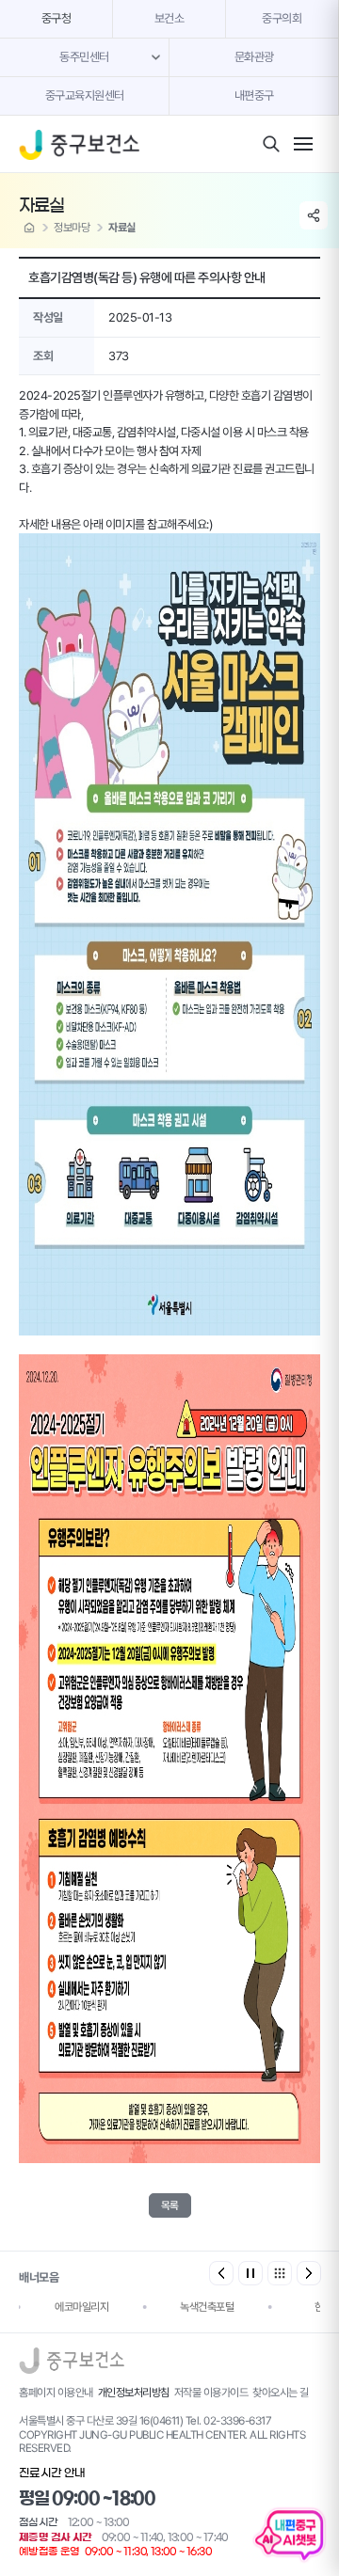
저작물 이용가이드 (211, 2393)
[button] (309, 2273)
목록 (170, 2205)
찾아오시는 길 (281, 2393)
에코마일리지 (81, 2307)
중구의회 (282, 18)
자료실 (122, 228)
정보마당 (72, 228)
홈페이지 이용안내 (56, 2393)
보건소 (169, 18)
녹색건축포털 (207, 2307)
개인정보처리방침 (134, 2393)
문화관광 (254, 57)
